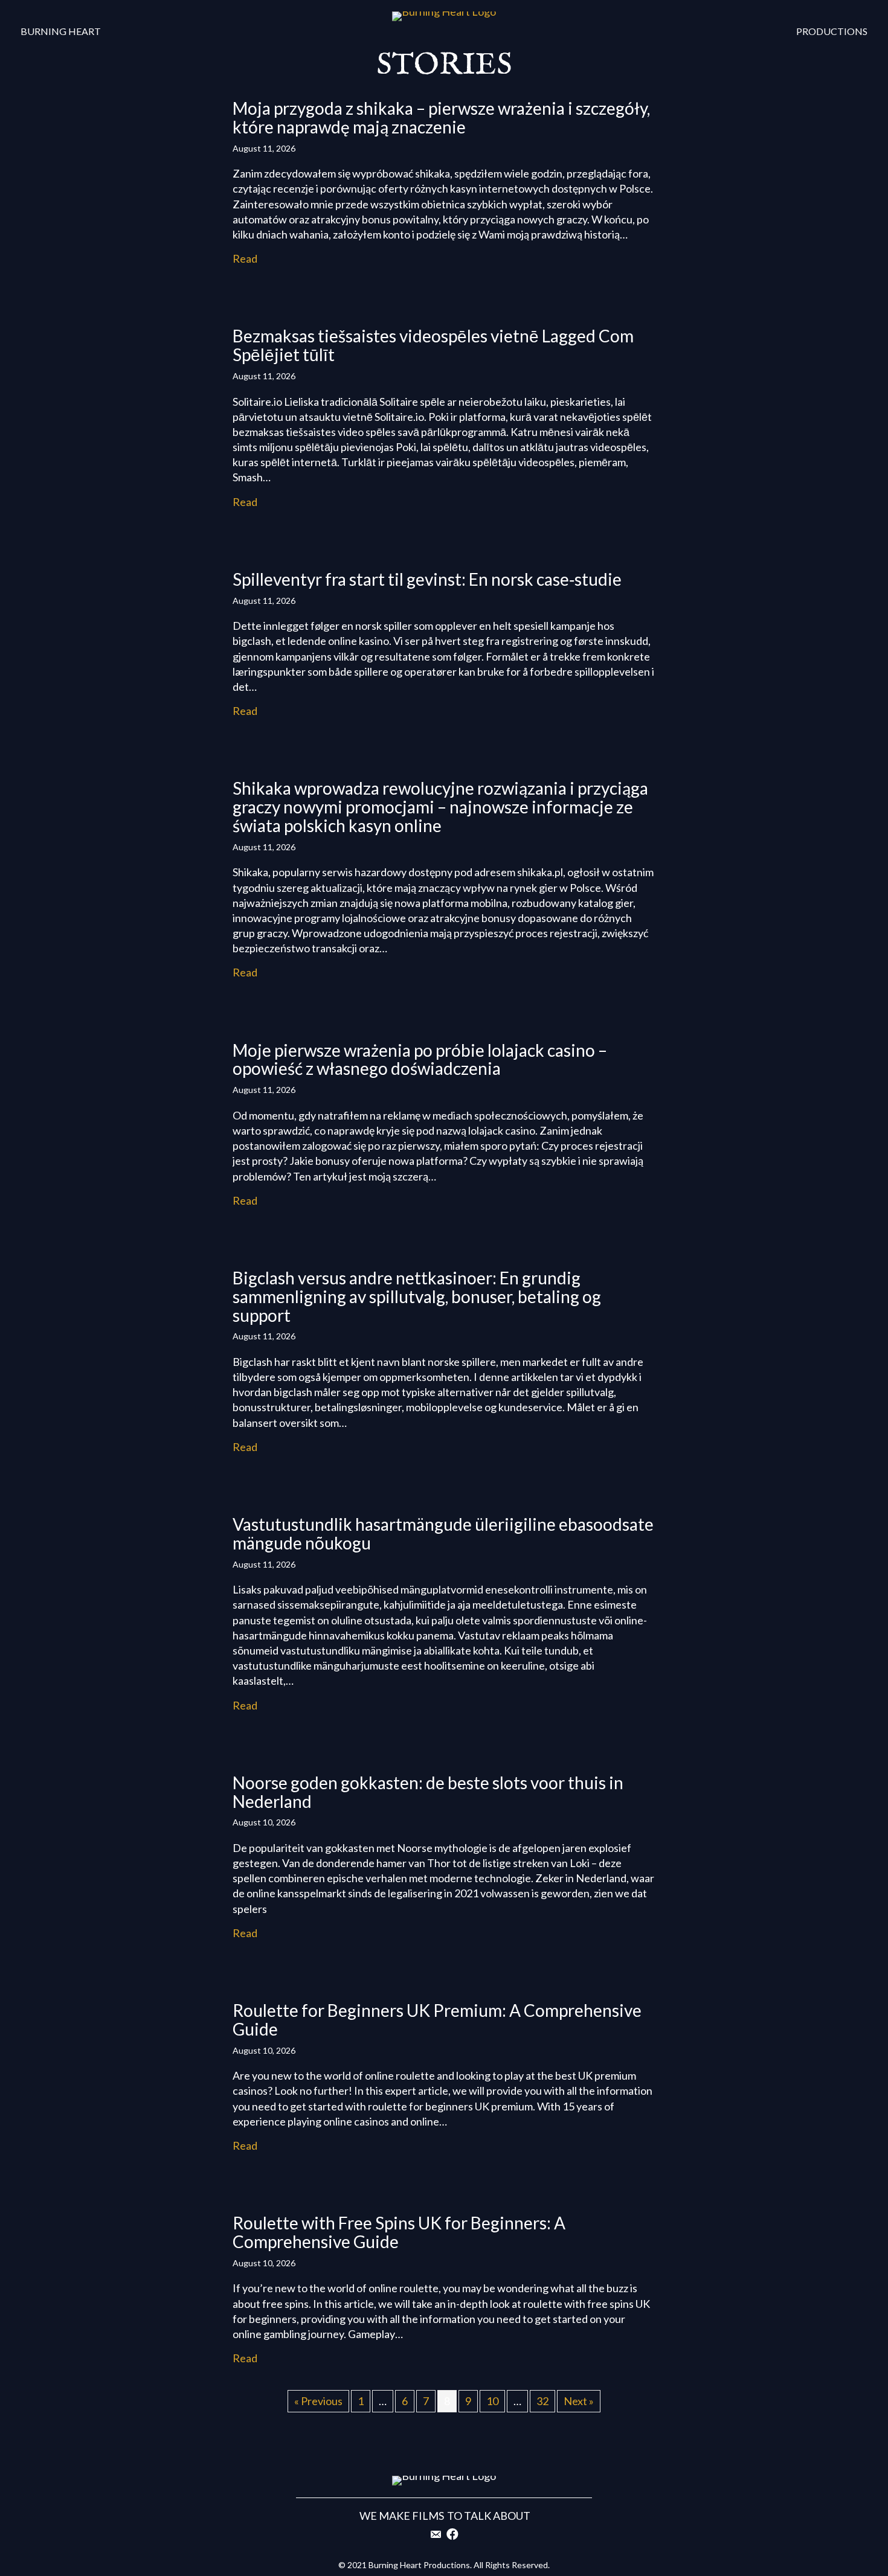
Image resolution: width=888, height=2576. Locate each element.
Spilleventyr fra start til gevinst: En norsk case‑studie (427, 579)
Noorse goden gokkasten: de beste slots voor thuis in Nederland (428, 1792)
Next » (579, 2401)
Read (245, 258)
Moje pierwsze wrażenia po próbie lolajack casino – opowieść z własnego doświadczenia (420, 1059)
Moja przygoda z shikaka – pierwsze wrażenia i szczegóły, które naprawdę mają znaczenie (441, 117)
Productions (832, 31)
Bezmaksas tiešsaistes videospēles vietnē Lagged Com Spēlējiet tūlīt (433, 345)
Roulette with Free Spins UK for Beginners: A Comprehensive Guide (399, 2232)
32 (542, 2401)
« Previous (318, 2401)
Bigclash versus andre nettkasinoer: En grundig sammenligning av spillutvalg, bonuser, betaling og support (417, 1296)
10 (492, 2401)
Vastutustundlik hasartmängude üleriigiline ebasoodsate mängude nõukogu (443, 1533)
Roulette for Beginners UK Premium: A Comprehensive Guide (437, 2020)
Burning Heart (61, 31)
